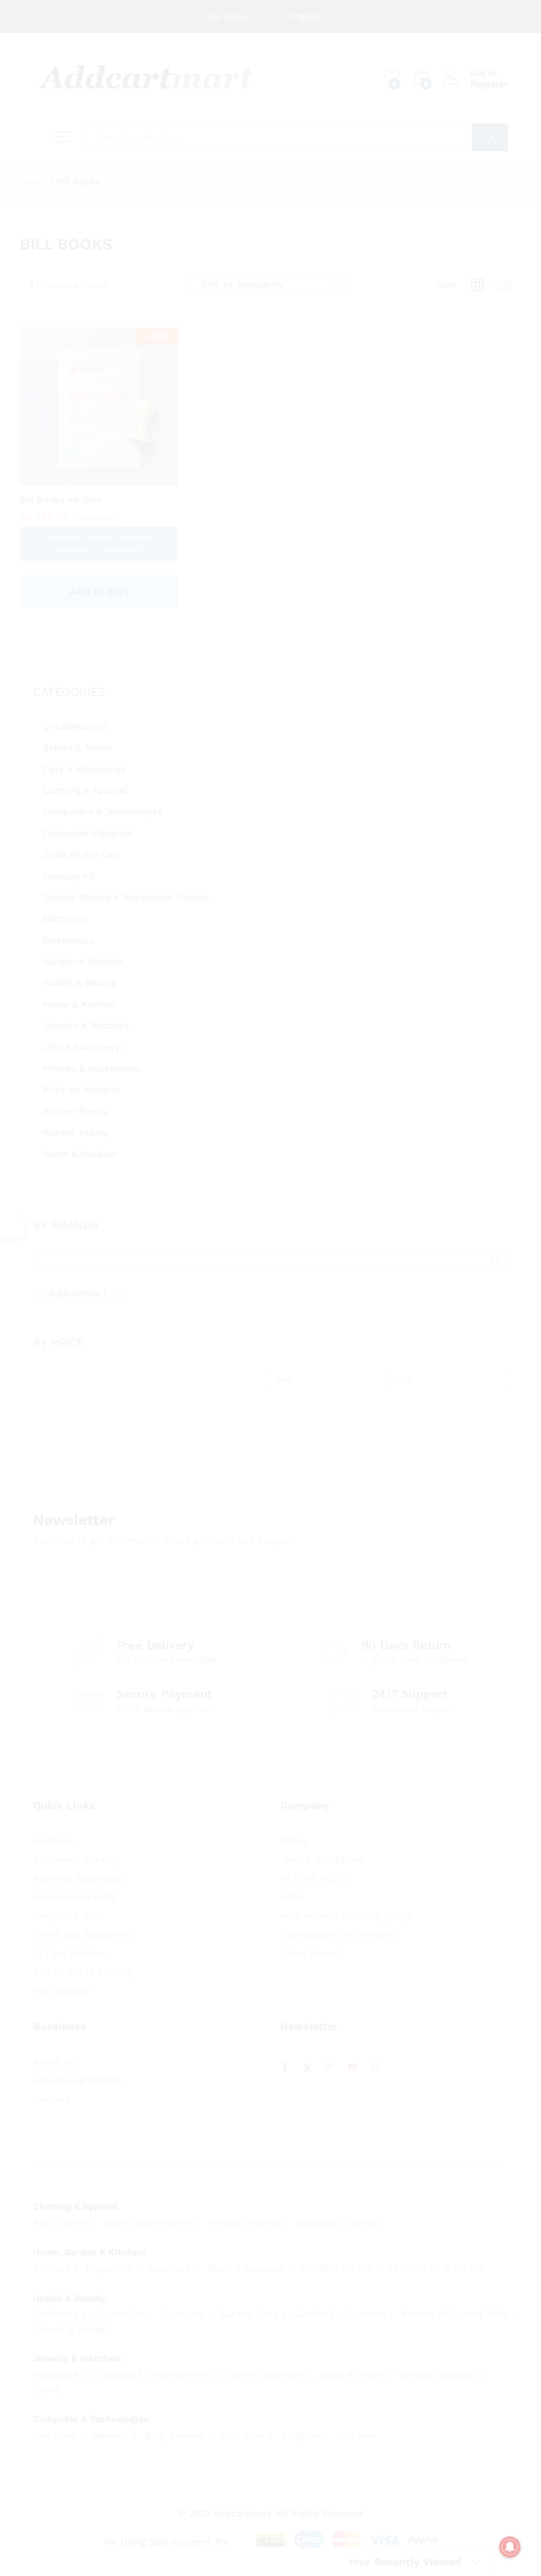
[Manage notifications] (510, 2547)
